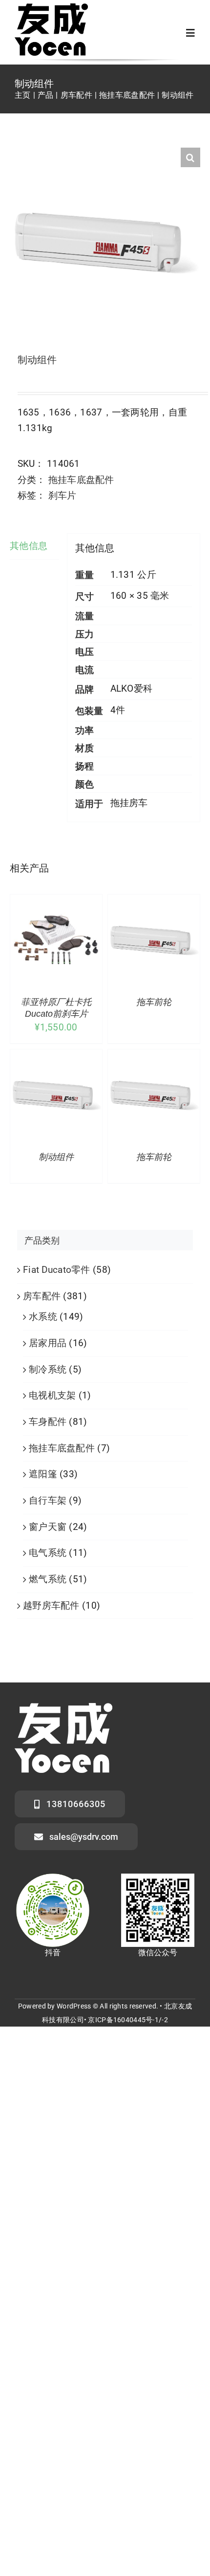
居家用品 (48, 1343)
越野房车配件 (51, 1605)
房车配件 (42, 1296)
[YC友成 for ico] (51, 8)
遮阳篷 (43, 1474)
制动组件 (56, 1157)
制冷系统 (48, 1369)
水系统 (43, 1317)
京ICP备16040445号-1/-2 (128, 2020)
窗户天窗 (48, 1527)
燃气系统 (48, 1579)
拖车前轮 (154, 1002)
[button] (190, 157)
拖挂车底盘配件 (81, 480)
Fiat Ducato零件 (57, 1270)
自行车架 (48, 1500)
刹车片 (63, 495)
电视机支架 (52, 1395)
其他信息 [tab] (29, 546)
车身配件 (48, 1422)
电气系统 (48, 1553)
